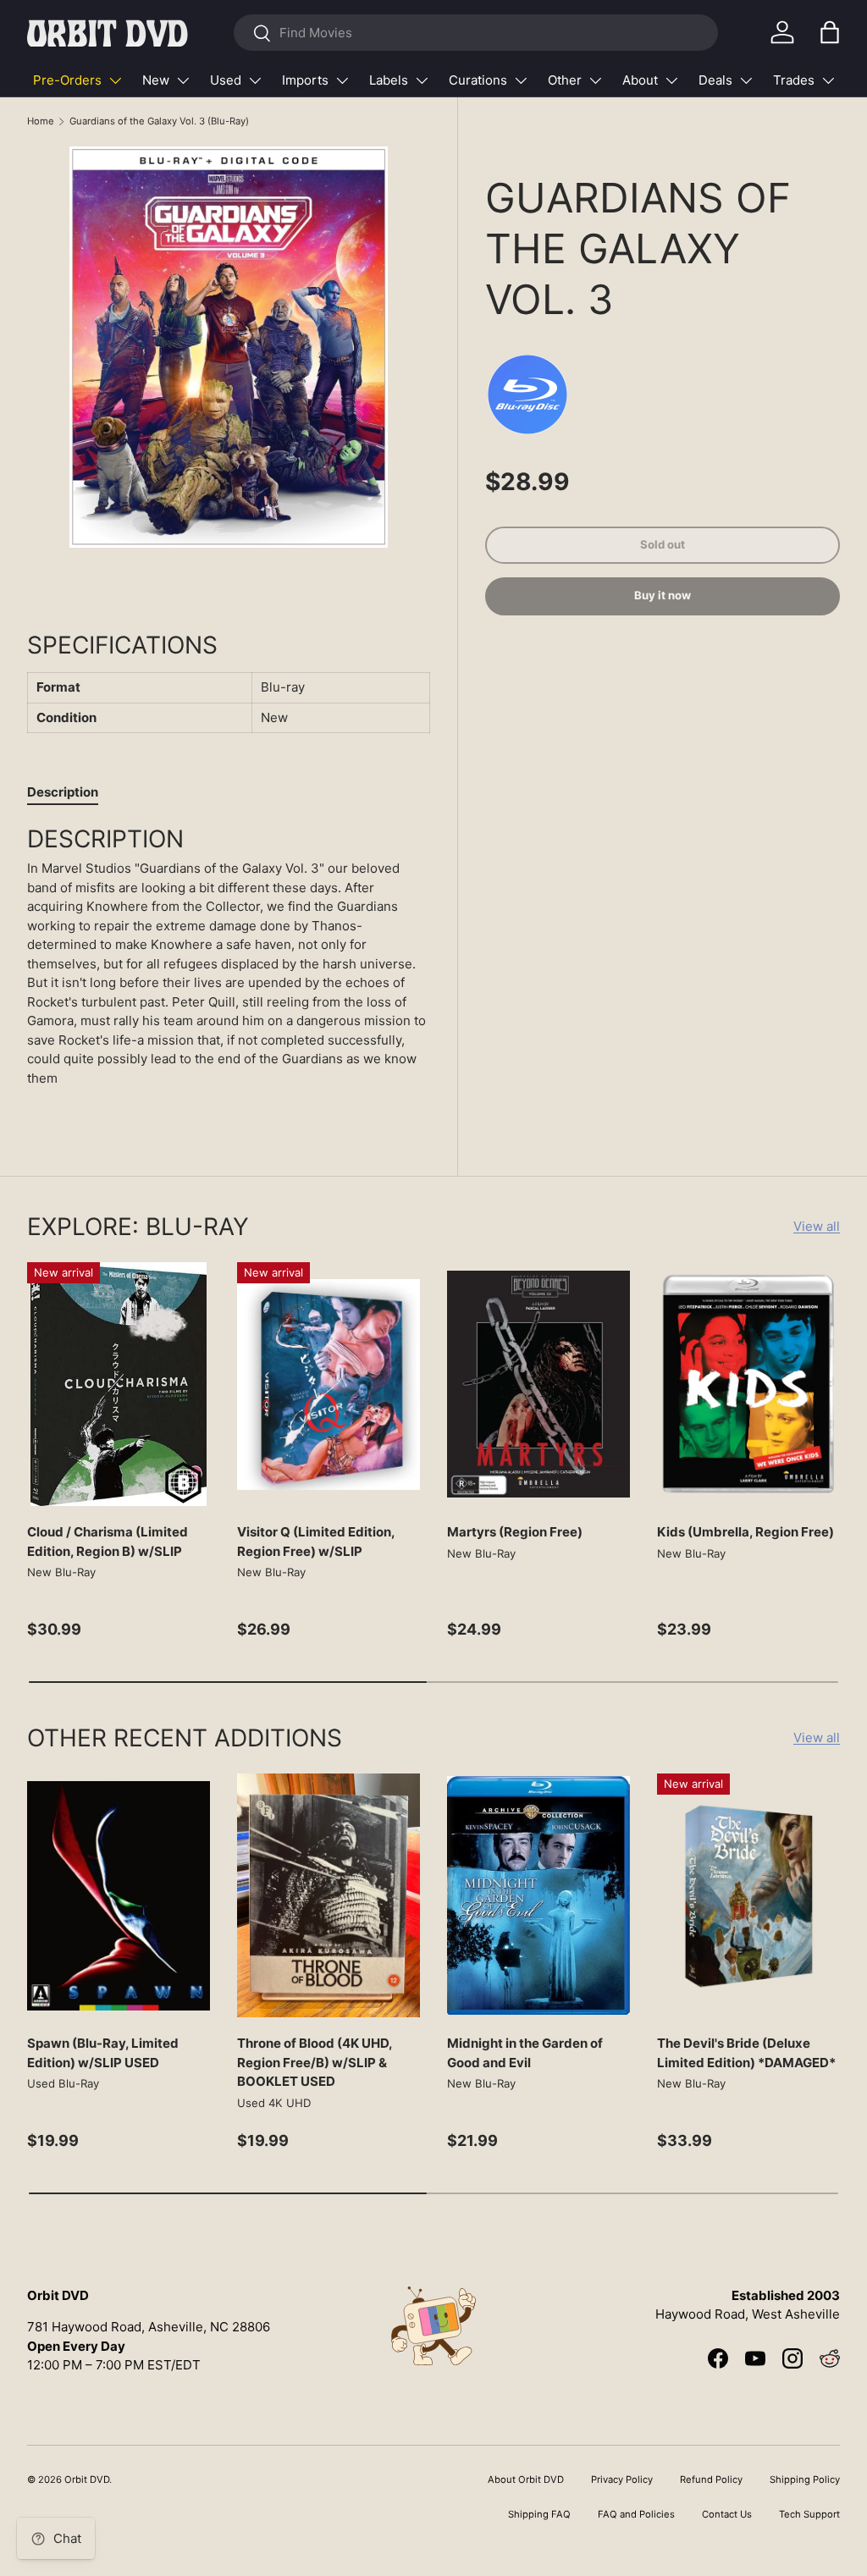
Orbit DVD (87, 2479)
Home (41, 121)
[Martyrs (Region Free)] (538, 1384)
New (156, 80)
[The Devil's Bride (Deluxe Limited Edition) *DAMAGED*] (748, 1895)
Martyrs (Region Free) (515, 1532)
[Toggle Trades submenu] (828, 80)
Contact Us (727, 2514)
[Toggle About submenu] (671, 80)
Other (565, 80)
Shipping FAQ (539, 2514)
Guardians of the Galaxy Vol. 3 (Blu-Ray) (159, 121)
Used (226, 80)
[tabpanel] (229, 962)
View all (817, 1226)
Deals (715, 80)
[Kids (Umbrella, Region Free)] (748, 1384)
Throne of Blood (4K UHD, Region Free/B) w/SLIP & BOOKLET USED (315, 2062)
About (640, 80)
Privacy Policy (622, 2479)
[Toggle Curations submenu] (521, 80)
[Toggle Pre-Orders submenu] (115, 80)
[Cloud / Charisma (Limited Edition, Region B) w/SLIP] (119, 1384)
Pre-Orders (67, 80)
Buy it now (663, 595)
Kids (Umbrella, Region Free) (746, 1532)
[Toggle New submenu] (183, 80)
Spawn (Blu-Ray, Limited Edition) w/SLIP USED (103, 2053)
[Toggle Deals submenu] (746, 80)
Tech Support (809, 2514)
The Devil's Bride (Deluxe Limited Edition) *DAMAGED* (746, 2053)
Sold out (663, 544)
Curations (478, 80)
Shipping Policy (805, 2479)
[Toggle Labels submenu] (422, 80)
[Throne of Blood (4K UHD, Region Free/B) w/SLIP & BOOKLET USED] (329, 1895)
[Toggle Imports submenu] (342, 80)
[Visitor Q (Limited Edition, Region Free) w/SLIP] (329, 1384)
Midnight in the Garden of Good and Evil (525, 2053)
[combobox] (475, 33)
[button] (830, 32)
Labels (389, 80)
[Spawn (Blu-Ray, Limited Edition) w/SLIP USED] (119, 1895)
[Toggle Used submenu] (255, 80)
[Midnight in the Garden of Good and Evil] (538, 1895)
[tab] (63, 792)
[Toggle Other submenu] (595, 80)
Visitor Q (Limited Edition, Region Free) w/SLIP (316, 1542)
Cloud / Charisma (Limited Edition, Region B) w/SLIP (108, 1542)
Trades (794, 80)
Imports (305, 80)
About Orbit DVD (526, 2479)
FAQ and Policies (636, 2514)
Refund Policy (711, 2479)
